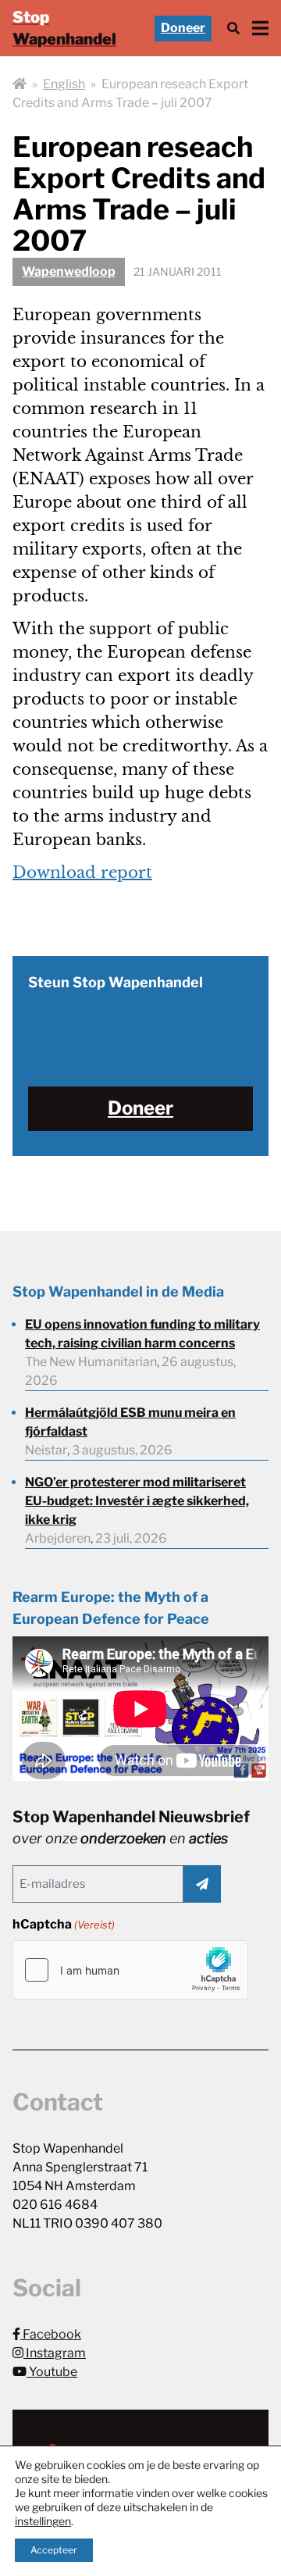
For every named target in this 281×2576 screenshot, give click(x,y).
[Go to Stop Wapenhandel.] (20, 84)
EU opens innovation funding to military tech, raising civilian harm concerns (142, 1334)
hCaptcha (64, 1924)
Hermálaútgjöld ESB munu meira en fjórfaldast (130, 1422)
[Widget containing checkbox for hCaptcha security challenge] (130, 1970)
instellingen (43, 2521)
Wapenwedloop (69, 271)
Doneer (183, 28)
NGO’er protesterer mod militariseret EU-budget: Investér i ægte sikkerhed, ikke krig (137, 1501)
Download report (82, 872)
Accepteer (54, 2550)
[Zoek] (233, 29)
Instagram (55, 2353)
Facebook (51, 2334)
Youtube (52, 2372)
